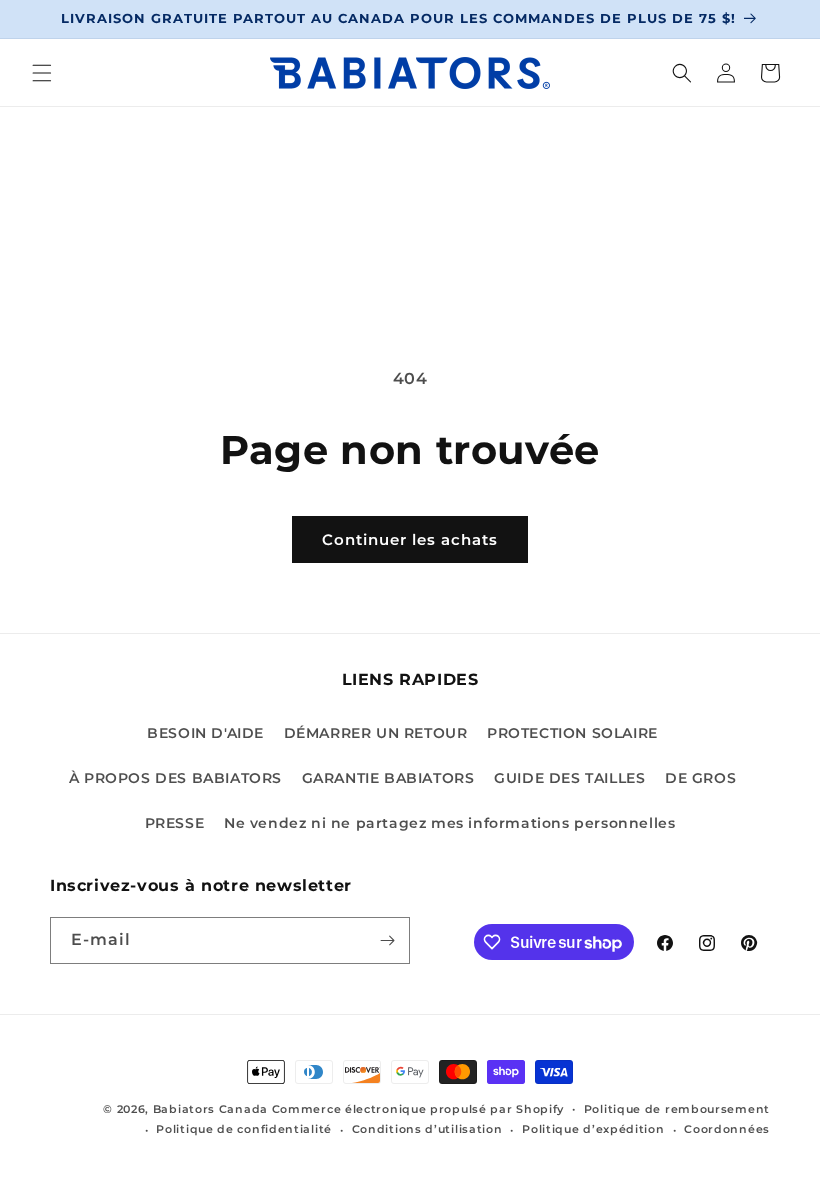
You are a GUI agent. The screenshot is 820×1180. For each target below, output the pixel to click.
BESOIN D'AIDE (205, 733)
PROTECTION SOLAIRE (572, 733)
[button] (42, 73)
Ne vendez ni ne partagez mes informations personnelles (449, 823)
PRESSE (175, 823)
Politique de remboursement (677, 1109)
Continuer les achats (410, 539)
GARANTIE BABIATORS (388, 778)
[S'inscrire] (387, 940)
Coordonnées (727, 1129)
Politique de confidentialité (244, 1129)
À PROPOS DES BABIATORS (175, 778)
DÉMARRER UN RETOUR (376, 733)
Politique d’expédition (593, 1129)
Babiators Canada (210, 1109)
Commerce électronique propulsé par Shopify (418, 1109)
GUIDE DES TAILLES (569, 778)
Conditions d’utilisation (427, 1129)
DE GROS (700, 778)
